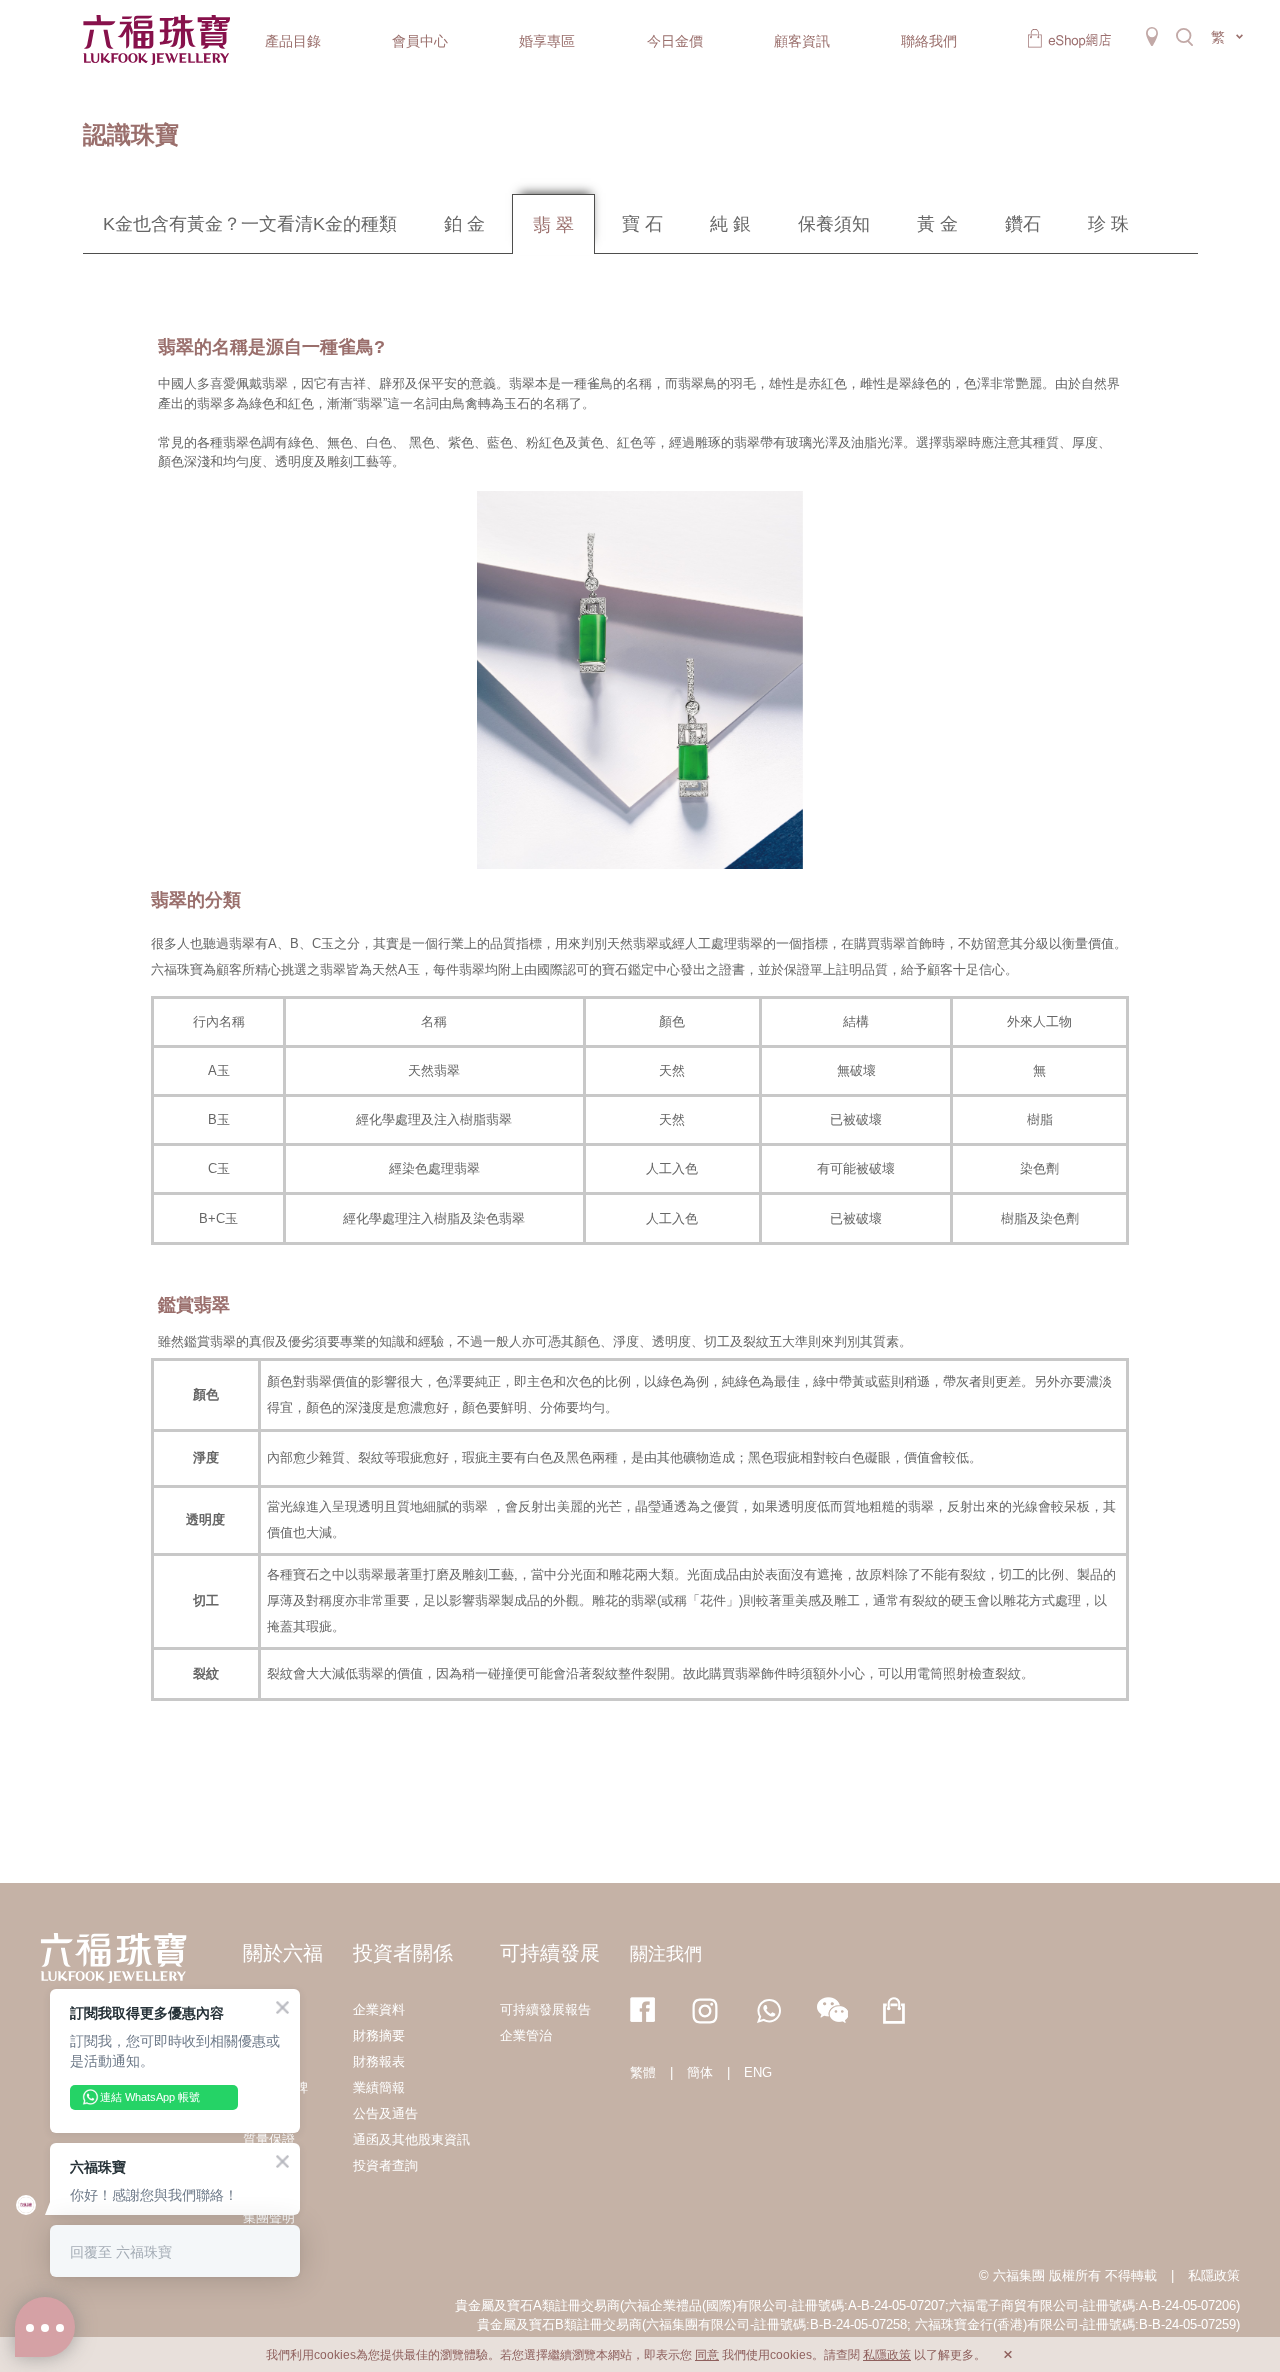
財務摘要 (379, 2035)
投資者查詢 (385, 2165)
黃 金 (937, 224)
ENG (758, 2072)
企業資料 (379, 2009)
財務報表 (379, 2061)
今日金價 (675, 41)
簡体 (700, 2072)
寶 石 (642, 224)
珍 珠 (1108, 224)
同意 (707, 2355)
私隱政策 (1214, 2275)
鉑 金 (464, 224)
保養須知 (834, 224)
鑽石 (1023, 224)
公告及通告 (385, 2113)
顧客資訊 (802, 41)
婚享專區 (547, 41)
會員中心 (420, 41)
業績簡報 (379, 2087)
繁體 (643, 2072)
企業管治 (526, 2035)
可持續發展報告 (545, 2009)
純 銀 (730, 224)
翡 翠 (553, 225)
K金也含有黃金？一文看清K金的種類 (250, 224)
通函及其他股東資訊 (411, 2139)
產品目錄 (293, 41)
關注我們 (666, 1954)
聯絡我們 (929, 41)
